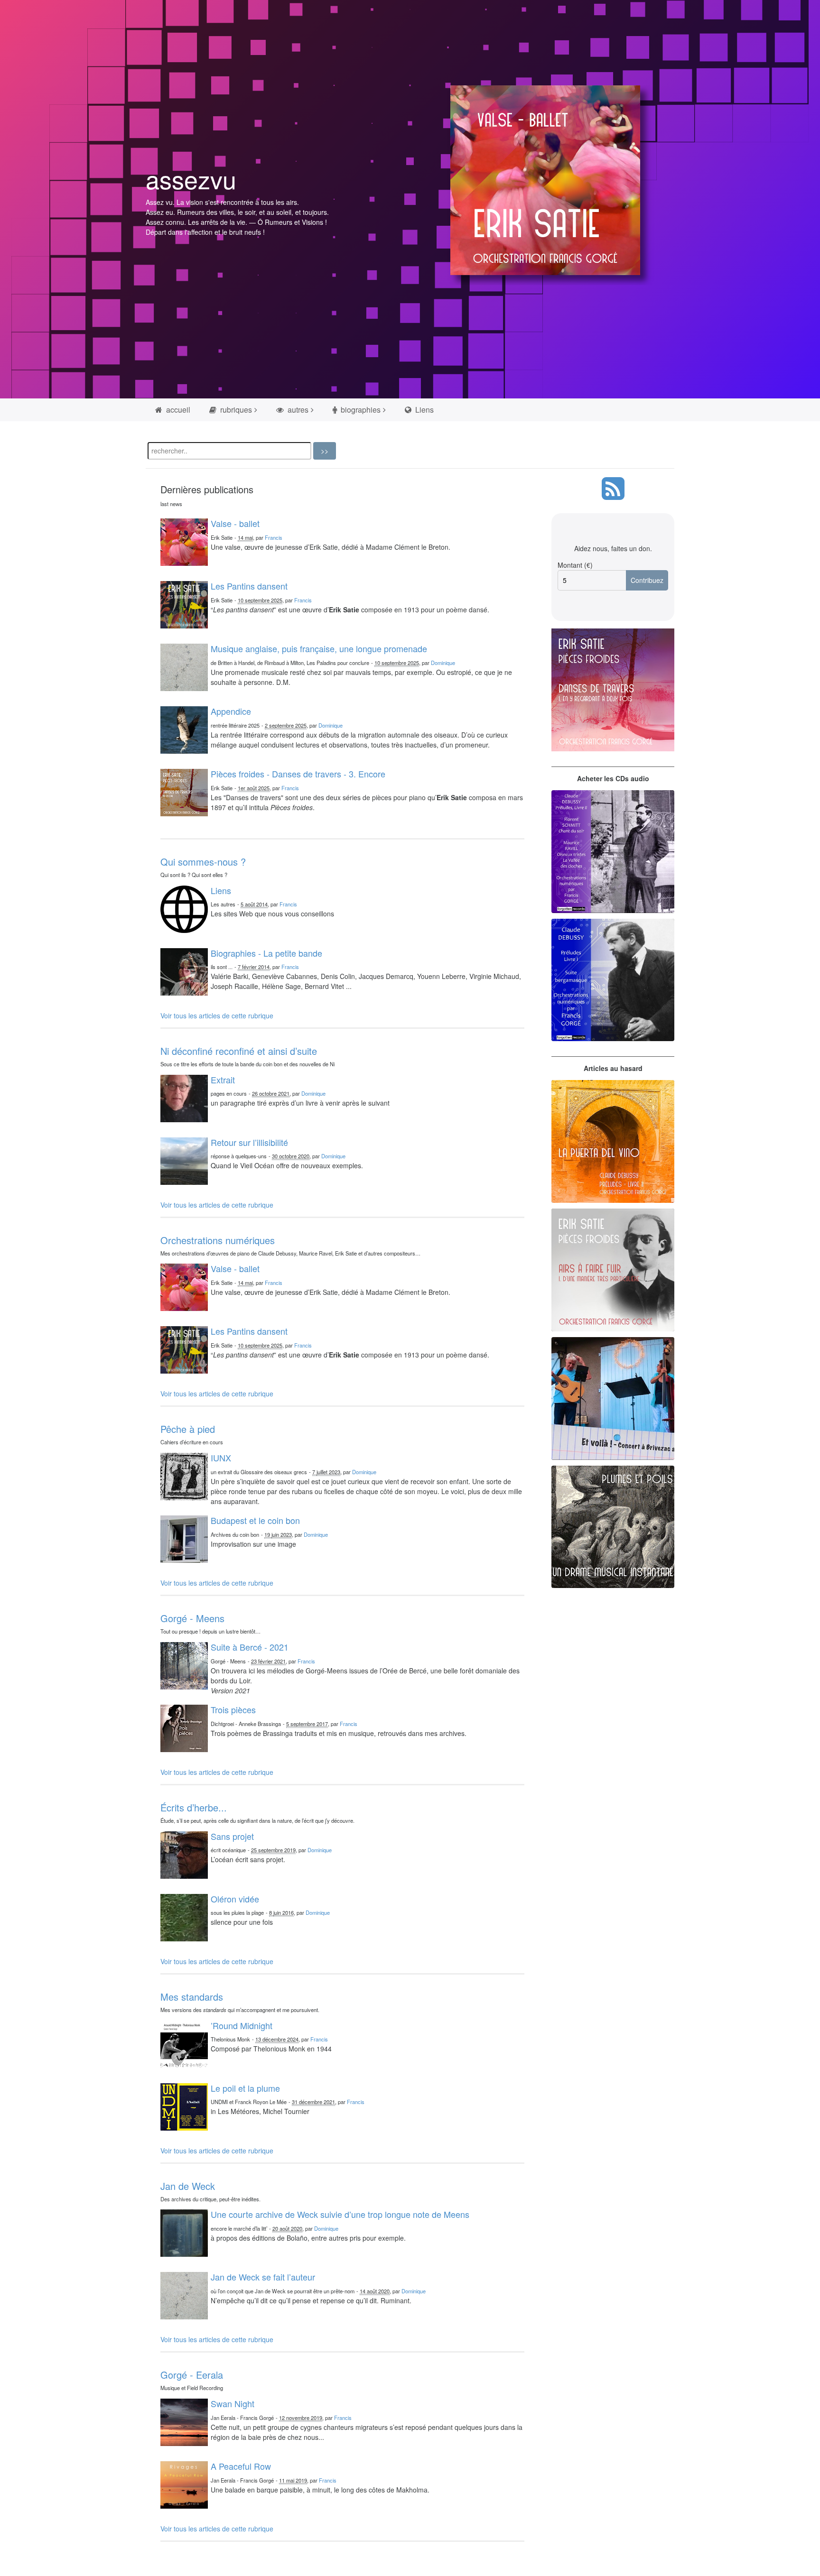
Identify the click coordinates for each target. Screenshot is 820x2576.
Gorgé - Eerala (192, 2375)
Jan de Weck (188, 2186)
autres (297, 410)
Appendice (231, 711)
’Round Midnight (242, 2025)
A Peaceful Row (241, 2466)
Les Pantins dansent (249, 586)
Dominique (443, 663)
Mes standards (192, 1997)
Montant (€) (575, 565)
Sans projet (232, 1836)
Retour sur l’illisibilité (249, 1142)
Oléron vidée (235, 1899)
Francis (274, 537)
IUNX (221, 1458)
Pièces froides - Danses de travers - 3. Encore (298, 774)
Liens (424, 410)
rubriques (235, 410)
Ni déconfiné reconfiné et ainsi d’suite (239, 1051)
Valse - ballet (235, 523)
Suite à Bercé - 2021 (250, 1647)
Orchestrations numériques (218, 1240)
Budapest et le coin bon (255, 1520)
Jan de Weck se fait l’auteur (263, 2277)
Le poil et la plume (245, 2088)
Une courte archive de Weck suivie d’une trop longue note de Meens (340, 2214)
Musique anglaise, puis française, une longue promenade (319, 648)
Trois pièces (233, 1709)
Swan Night (233, 2403)
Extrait (223, 1080)
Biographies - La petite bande (266, 953)
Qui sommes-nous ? (203, 862)
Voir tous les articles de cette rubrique (217, 1016)
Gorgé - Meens (192, 1618)
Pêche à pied (188, 1429)
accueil (177, 410)
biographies (360, 410)
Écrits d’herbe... (194, 1807)
